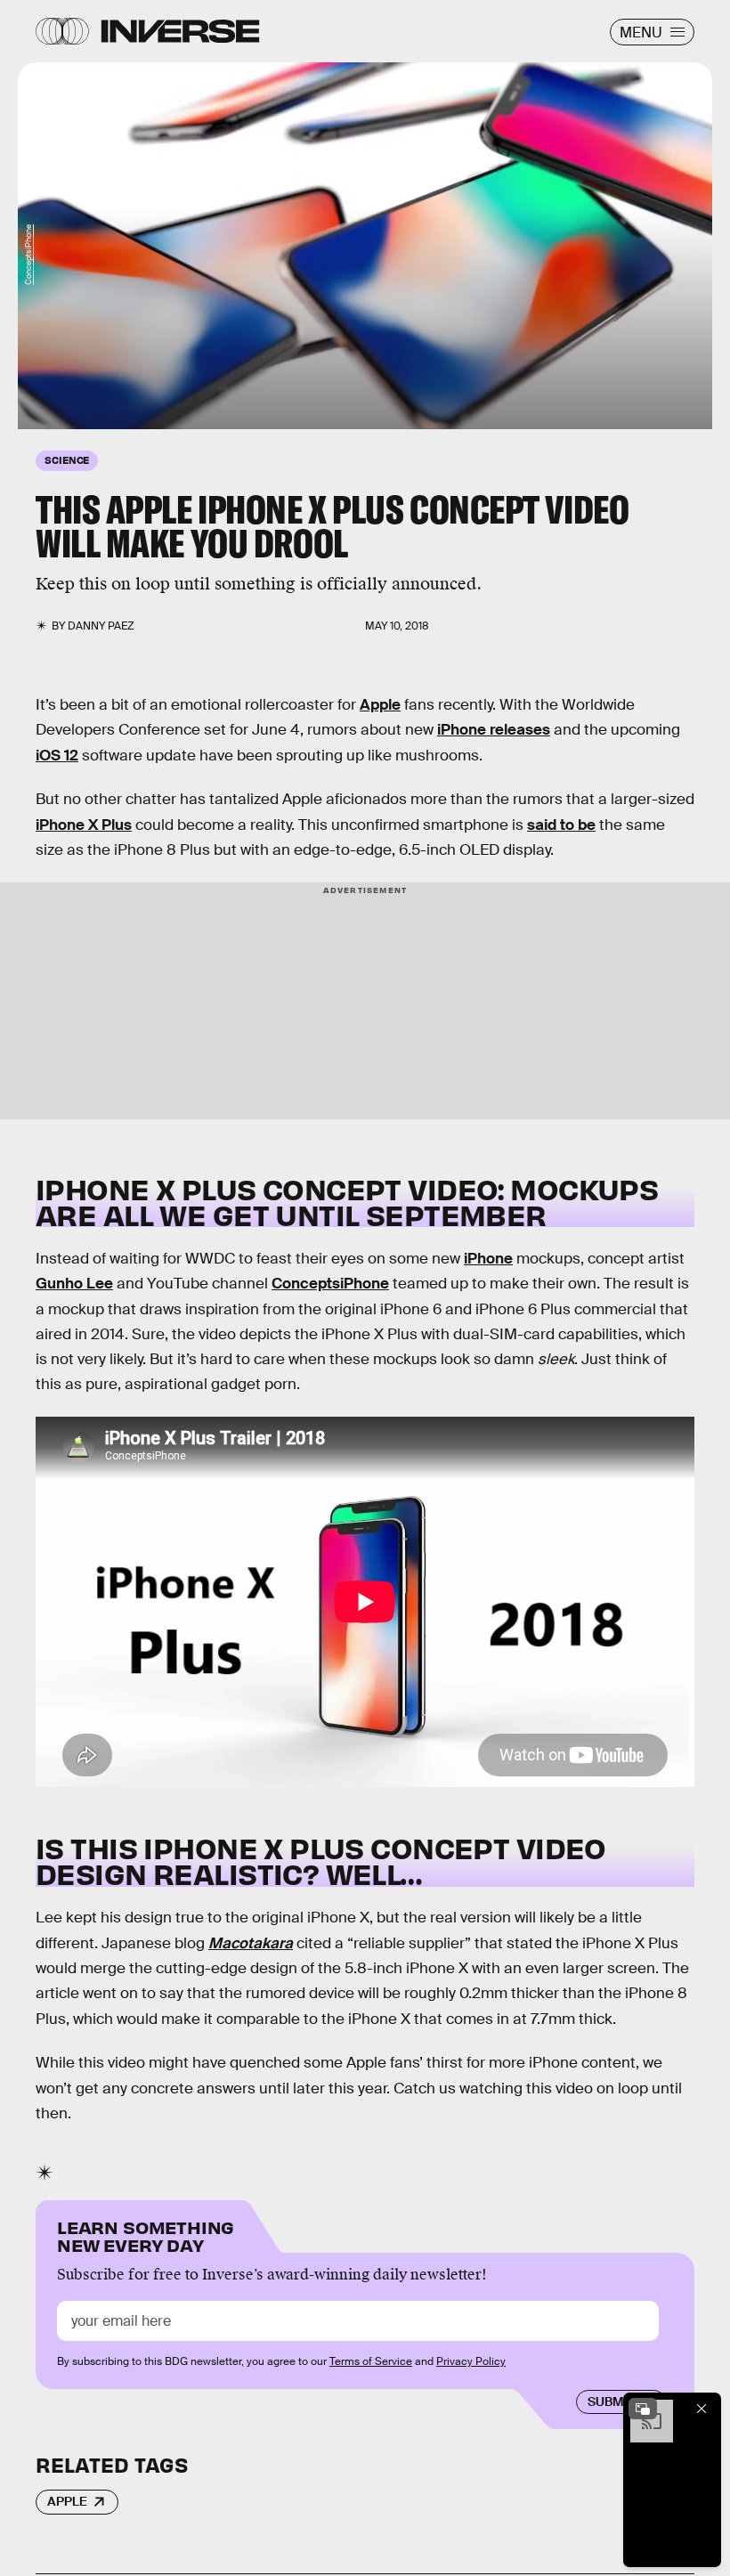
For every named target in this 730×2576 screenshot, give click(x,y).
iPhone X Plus (84, 825)
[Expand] (643, 2409)
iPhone (488, 1259)
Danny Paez (101, 626)
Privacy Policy (471, 2361)
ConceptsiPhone (28, 255)
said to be (561, 825)
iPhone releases (494, 730)
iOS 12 (57, 756)
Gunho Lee (74, 1284)
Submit (611, 2401)
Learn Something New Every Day (146, 2235)
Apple (380, 705)
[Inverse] (180, 31)
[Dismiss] (702, 2409)
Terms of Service (371, 2361)
